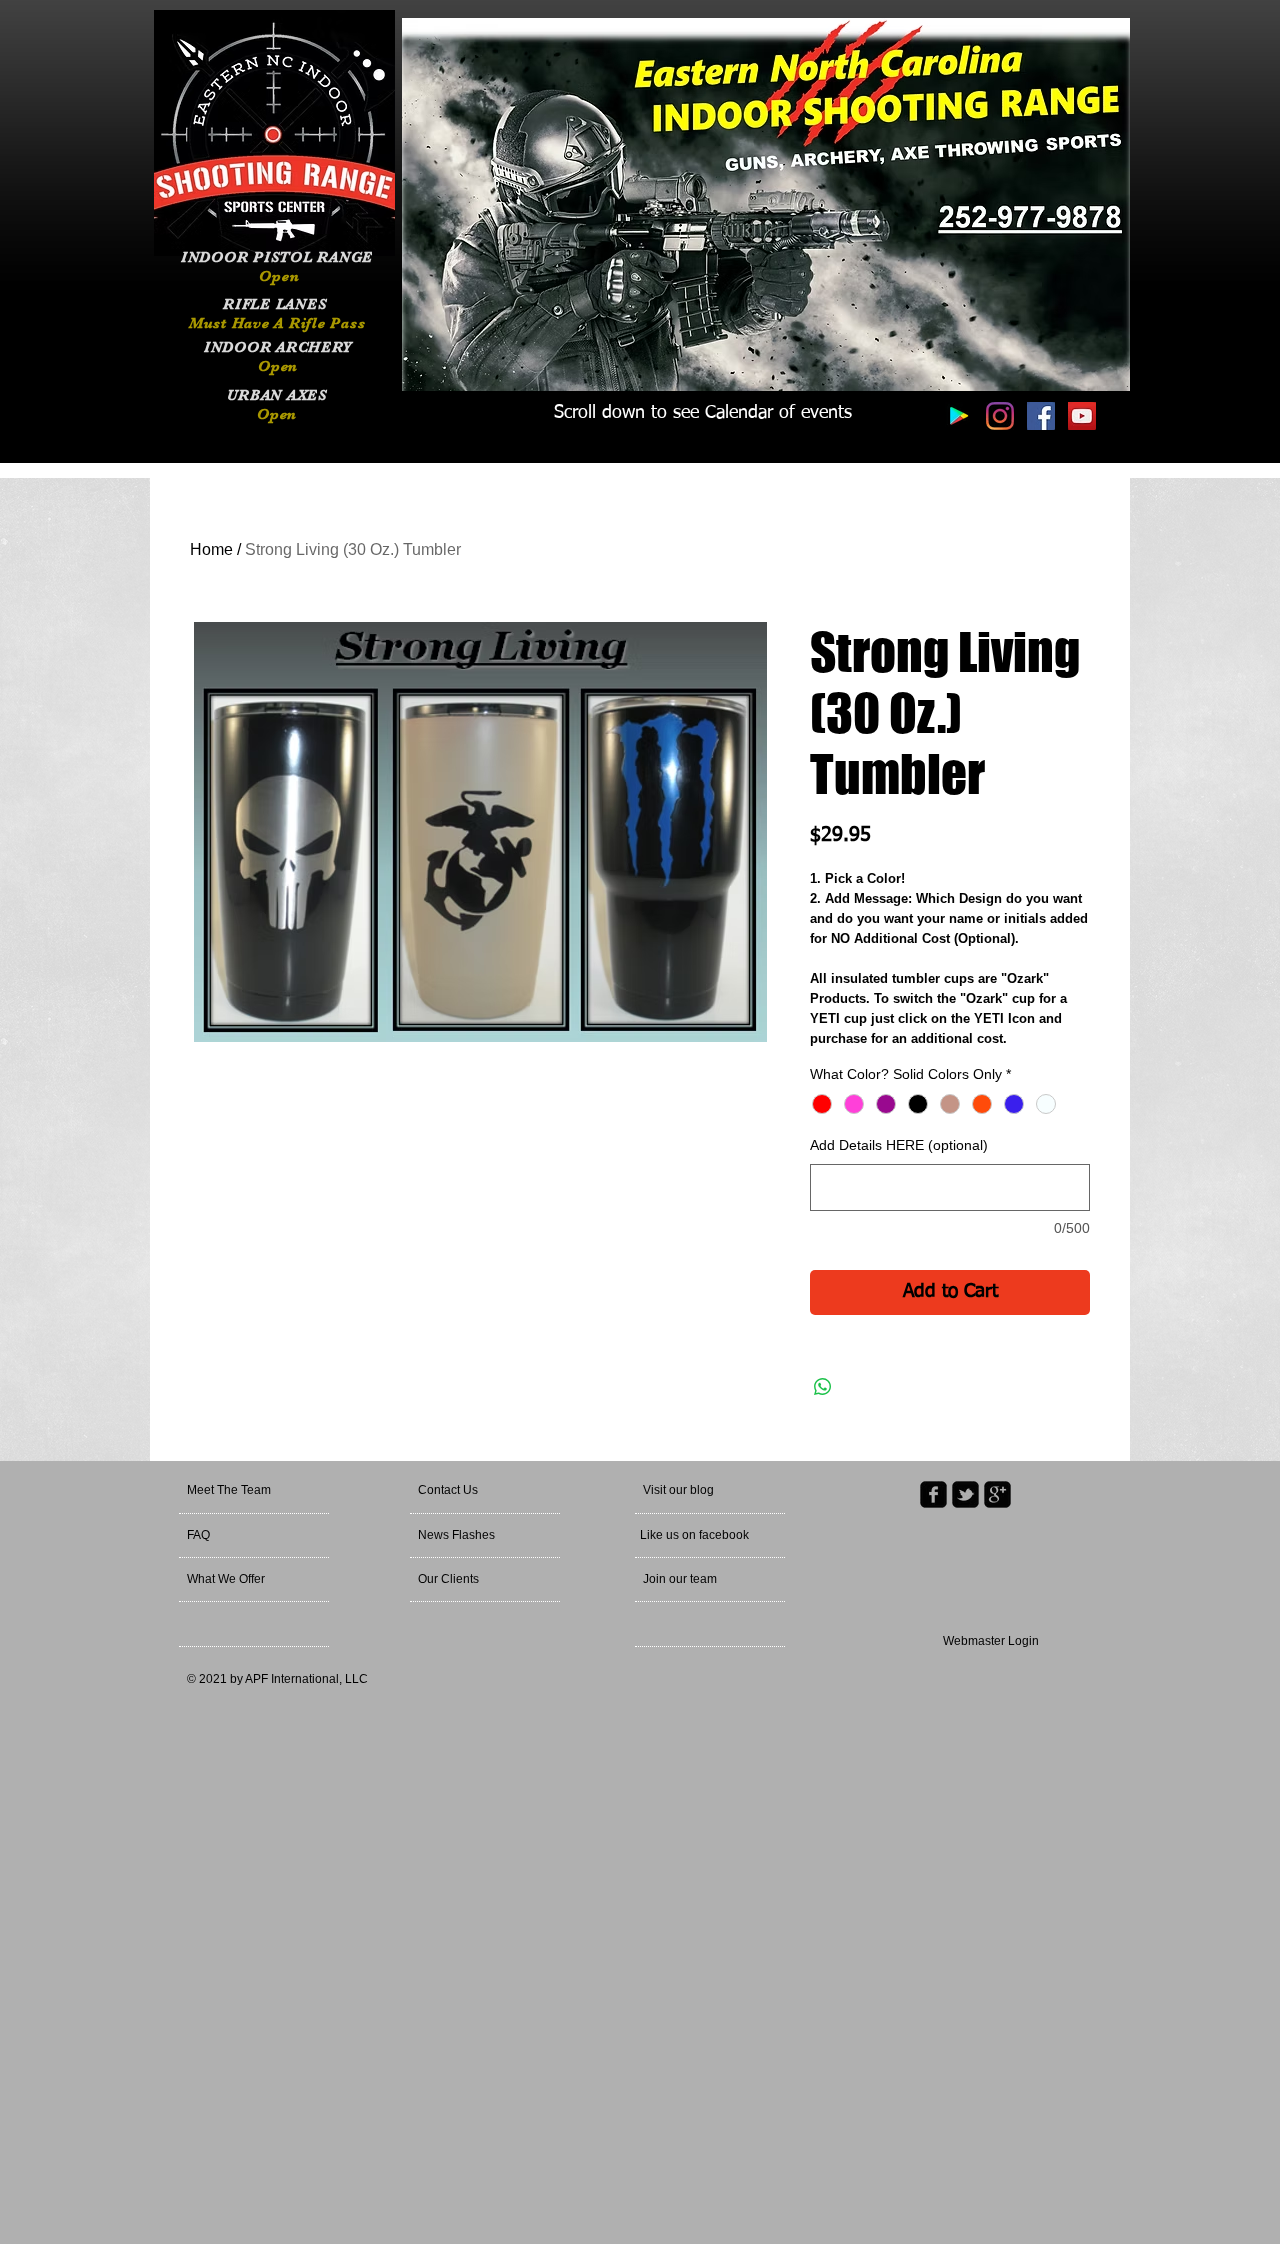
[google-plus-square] (997, 1494)
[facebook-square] (933, 1494)
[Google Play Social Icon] (959, 416)
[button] (706, 1491)
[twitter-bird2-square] (965, 1494)
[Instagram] (1000, 416)
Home (211, 549)
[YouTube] (1082, 416)
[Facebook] (1041, 416)
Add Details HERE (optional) (899, 1145)
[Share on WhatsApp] (823, 1387)
